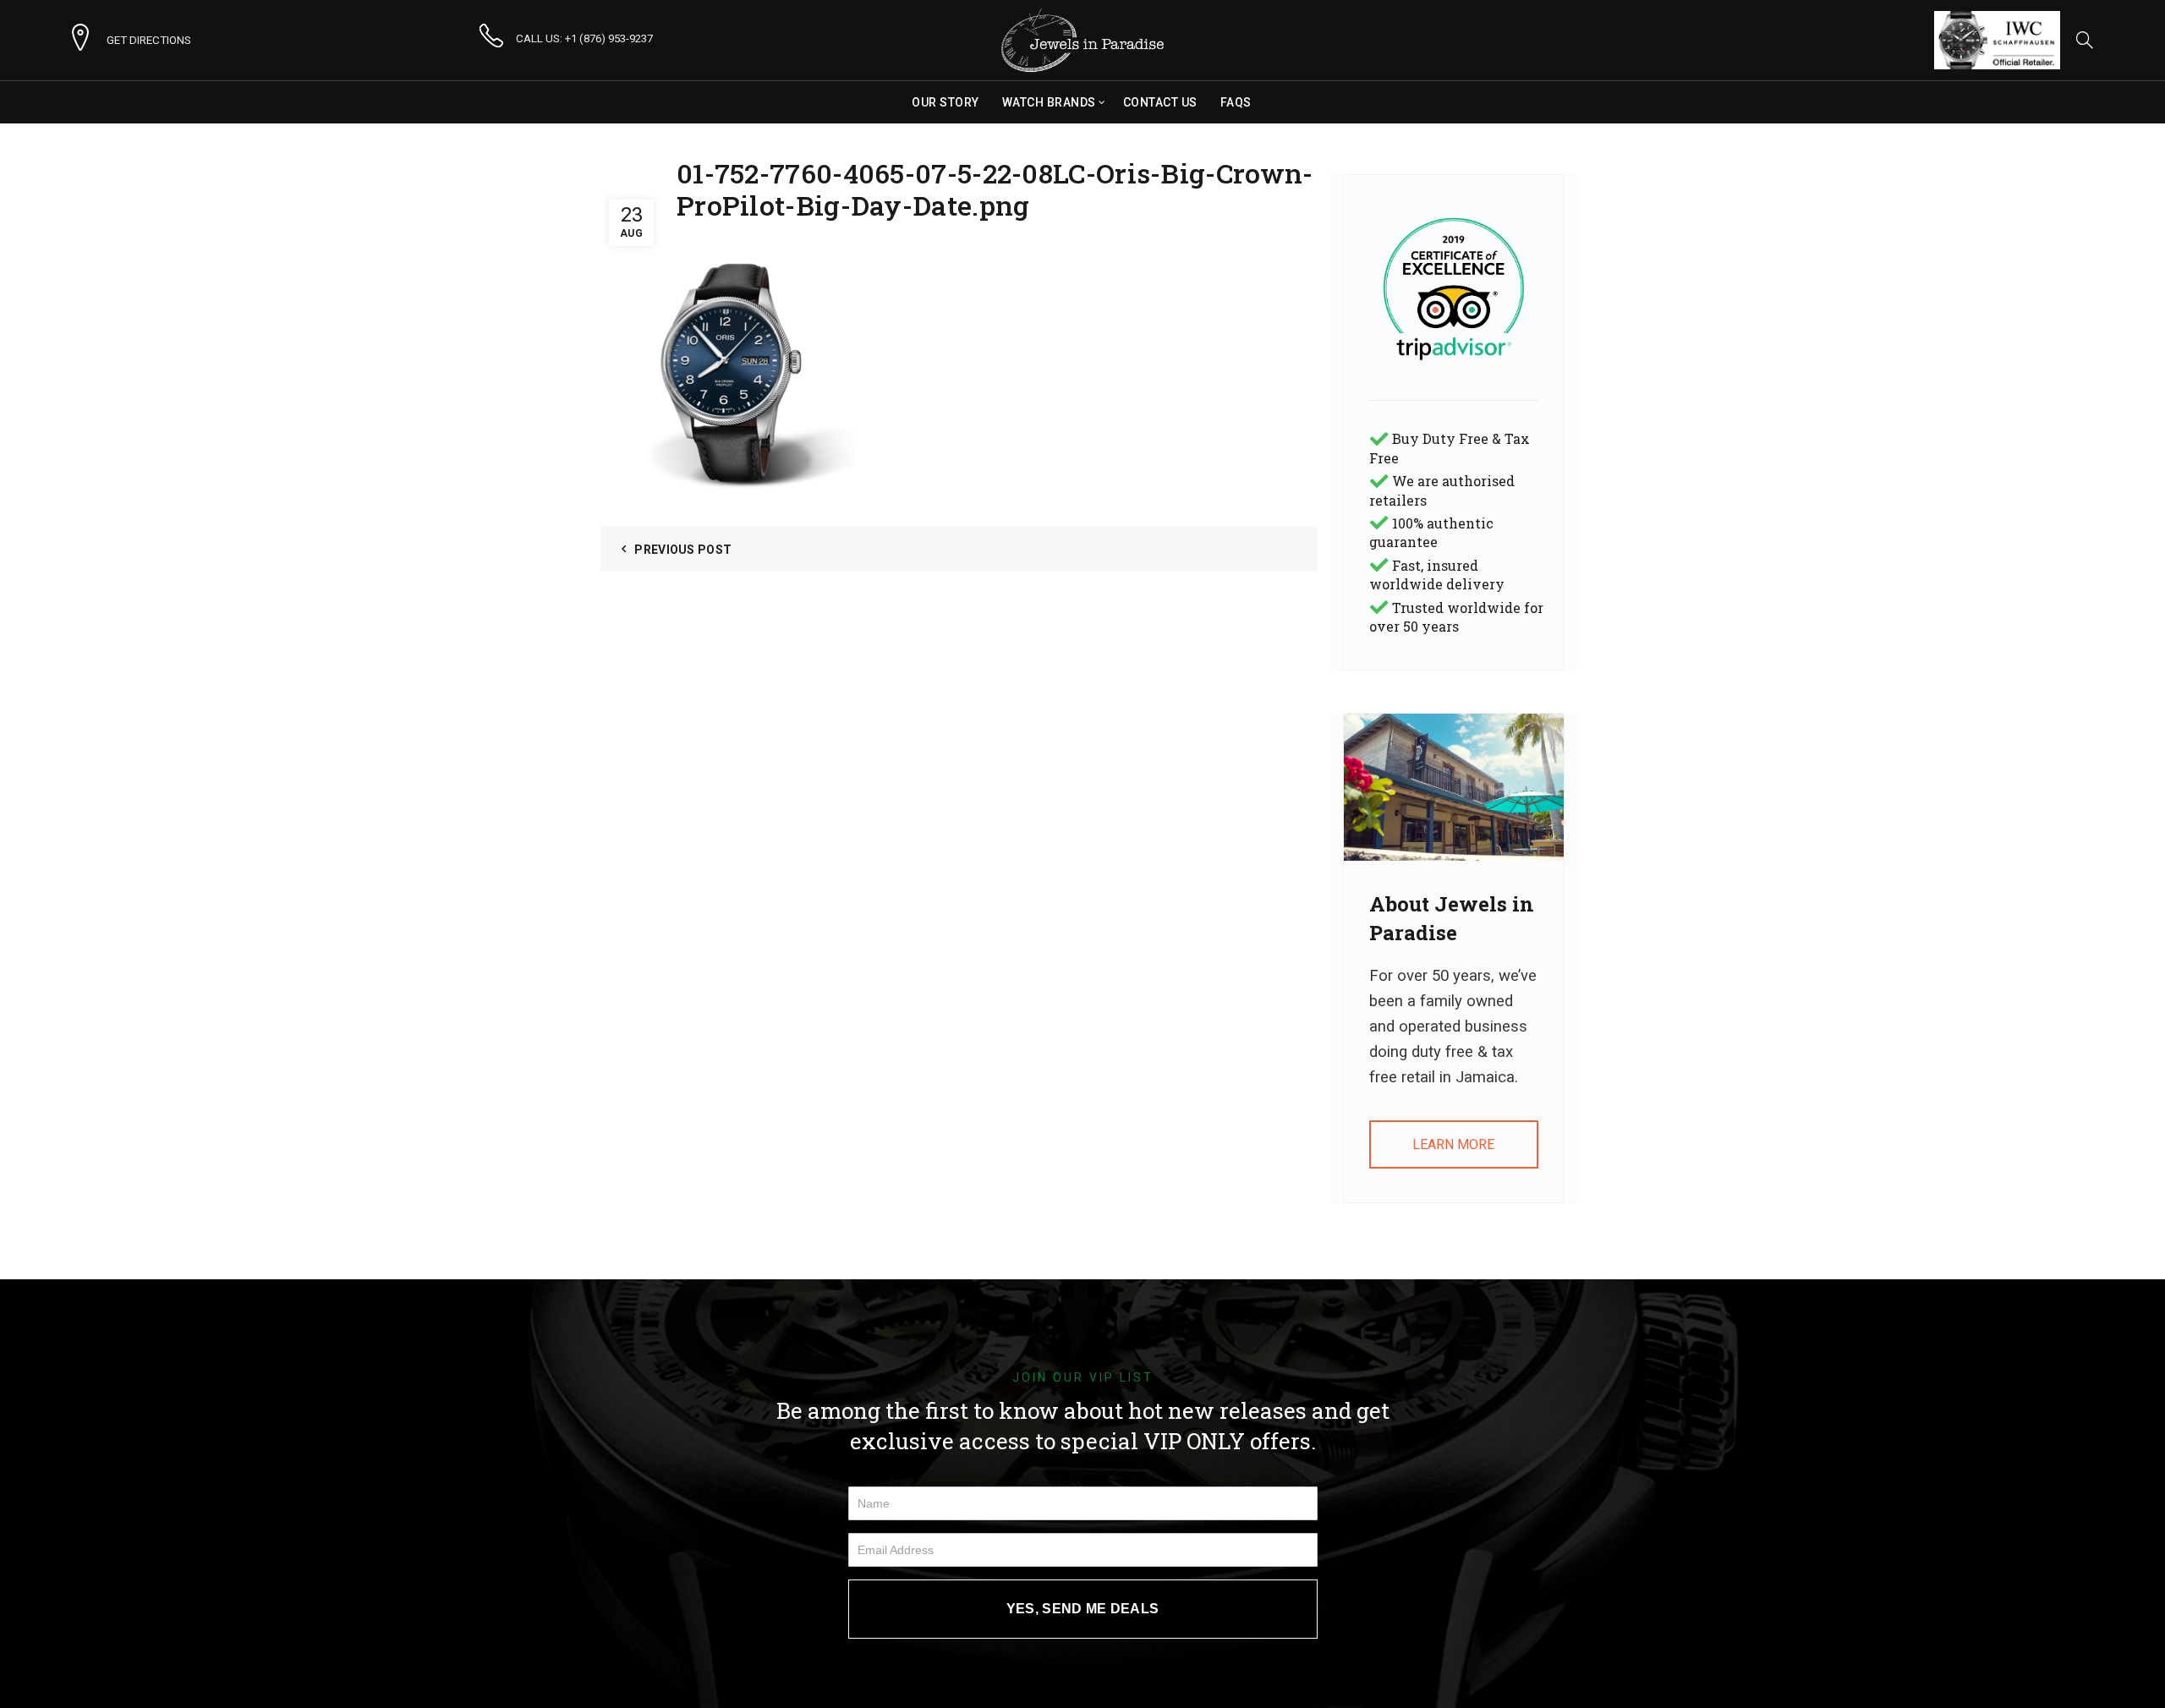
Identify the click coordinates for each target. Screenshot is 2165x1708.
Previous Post (683, 550)
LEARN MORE (1453, 1144)
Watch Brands (1049, 102)
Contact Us (1160, 102)
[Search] (2085, 40)
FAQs (1236, 102)
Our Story (945, 102)
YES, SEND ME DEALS (1082, 1609)
